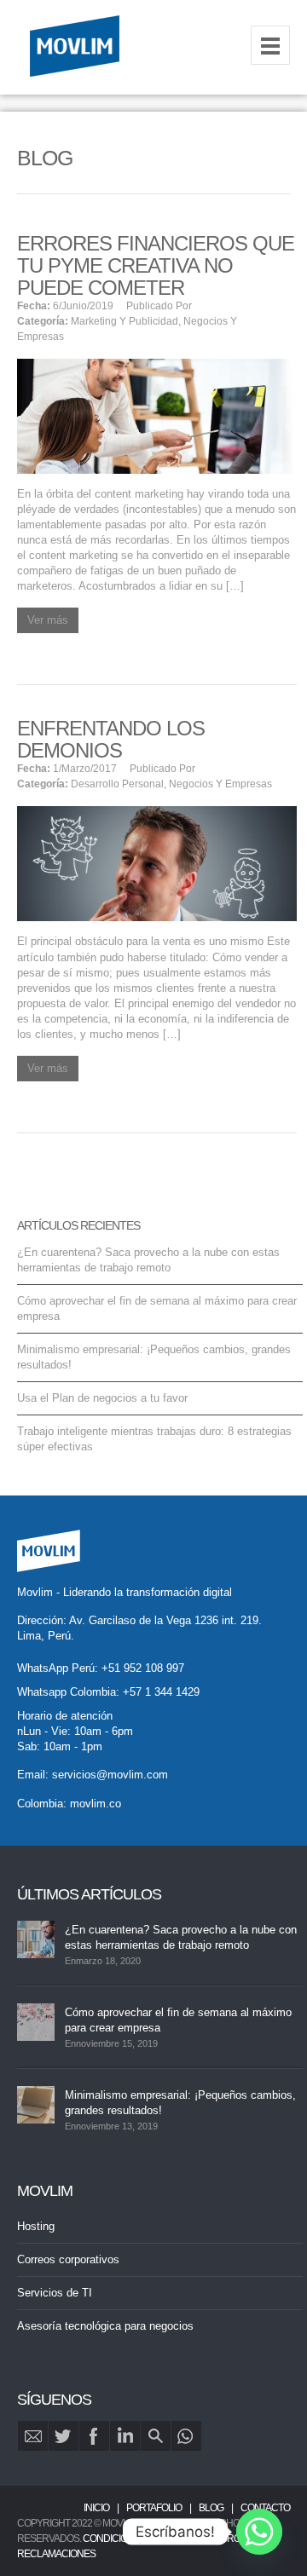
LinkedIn (125, 2436)
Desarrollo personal (117, 784)
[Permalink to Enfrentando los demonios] (157, 863)
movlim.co (96, 1804)
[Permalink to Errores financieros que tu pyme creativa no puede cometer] (157, 415)
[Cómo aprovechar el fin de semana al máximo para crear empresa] (36, 2022)
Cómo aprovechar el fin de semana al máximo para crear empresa (178, 2020)
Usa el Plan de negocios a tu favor (102, 1398)
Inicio (96, 2508)
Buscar (156, 2436)
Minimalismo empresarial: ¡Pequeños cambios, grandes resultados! (180, 2103)
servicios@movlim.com (110, 1775)
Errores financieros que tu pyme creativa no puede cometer (156, 265)
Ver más (48, 620)
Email (33, 2436)
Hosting (36, 2226)
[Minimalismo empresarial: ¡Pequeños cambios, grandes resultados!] (36, 2105)
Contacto (265, 2508)
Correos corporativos (68, 2259)
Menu (270, 45)
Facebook (94, 2436)
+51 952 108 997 (143, 1668)
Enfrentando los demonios (111, 739)
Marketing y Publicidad (125, 321)
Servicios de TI (55, 2293)
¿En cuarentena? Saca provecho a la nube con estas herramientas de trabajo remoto (181, 1937)
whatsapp (186, 2436)
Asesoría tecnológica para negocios (105, 2326)
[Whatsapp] (259, 2532)
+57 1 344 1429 (161, 1692)
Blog (211, 2508)
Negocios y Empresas (220, 784)
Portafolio (154, 2508)
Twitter (64, 2436)
